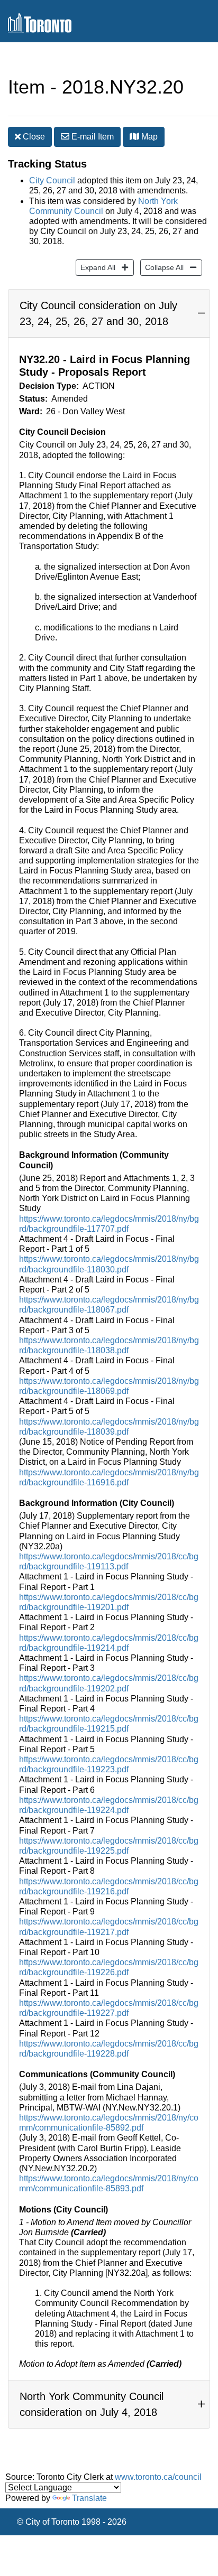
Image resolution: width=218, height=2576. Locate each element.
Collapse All (162, 267)
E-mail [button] (92, 137)
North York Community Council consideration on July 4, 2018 (92, 2404)
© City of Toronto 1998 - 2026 (72, 2522)
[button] (134, 136)
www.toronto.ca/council (158, 2477)
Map (148, 137)
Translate (89, 2498)
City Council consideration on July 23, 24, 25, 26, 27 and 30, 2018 (98, 313)
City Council (52, 180)
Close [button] (33, 137)
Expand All (96, 267)
